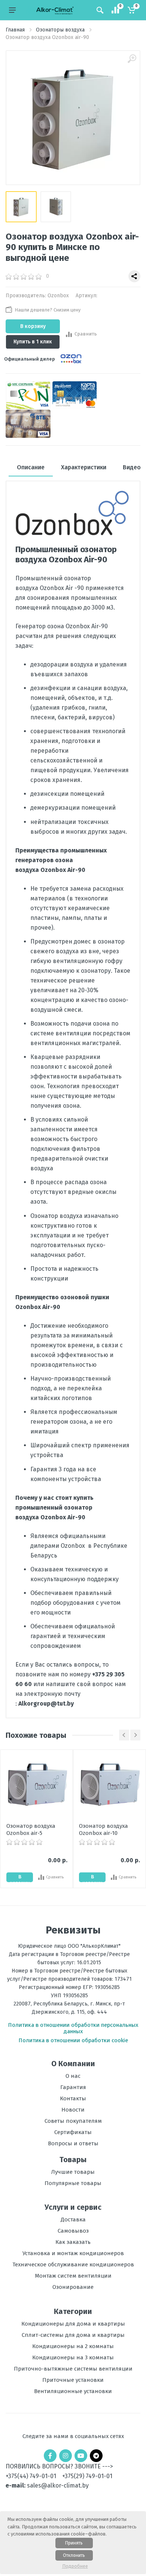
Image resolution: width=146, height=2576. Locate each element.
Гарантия (73, 2087)
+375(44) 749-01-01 (31, 2476)
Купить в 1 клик (33, 342)
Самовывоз (73, 2231)
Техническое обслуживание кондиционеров (73, 2264)
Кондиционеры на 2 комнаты (73, 2346)
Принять (74, 2543)
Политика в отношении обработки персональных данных (73, 2028)
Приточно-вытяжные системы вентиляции (73, 2369)
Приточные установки (73, 2380)
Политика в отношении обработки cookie (73, 2040)
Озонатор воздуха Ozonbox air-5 (31, 1829)
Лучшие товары (73, 2172)
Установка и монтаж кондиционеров (73, 2253)
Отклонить (74, 2555)
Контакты (73, 2098)
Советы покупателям (73, 2121)
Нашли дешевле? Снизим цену (48, 310)
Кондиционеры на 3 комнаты (73, 2357)
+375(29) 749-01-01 (87, 2476)
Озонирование (73, 2287)
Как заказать (73, 2242)
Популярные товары (73, 2183)
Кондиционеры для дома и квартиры (73, 2324)
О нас (73, 2076)
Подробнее (75, 2566)
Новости (73, 2110)
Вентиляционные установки (73, 2391)
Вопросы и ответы (73, 2143)
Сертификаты (73, 2132)
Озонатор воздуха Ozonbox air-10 (104, 1829)
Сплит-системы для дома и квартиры (73, 2335)
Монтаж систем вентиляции (73, 2276)
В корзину (33, 326)
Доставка (73, 2220)
